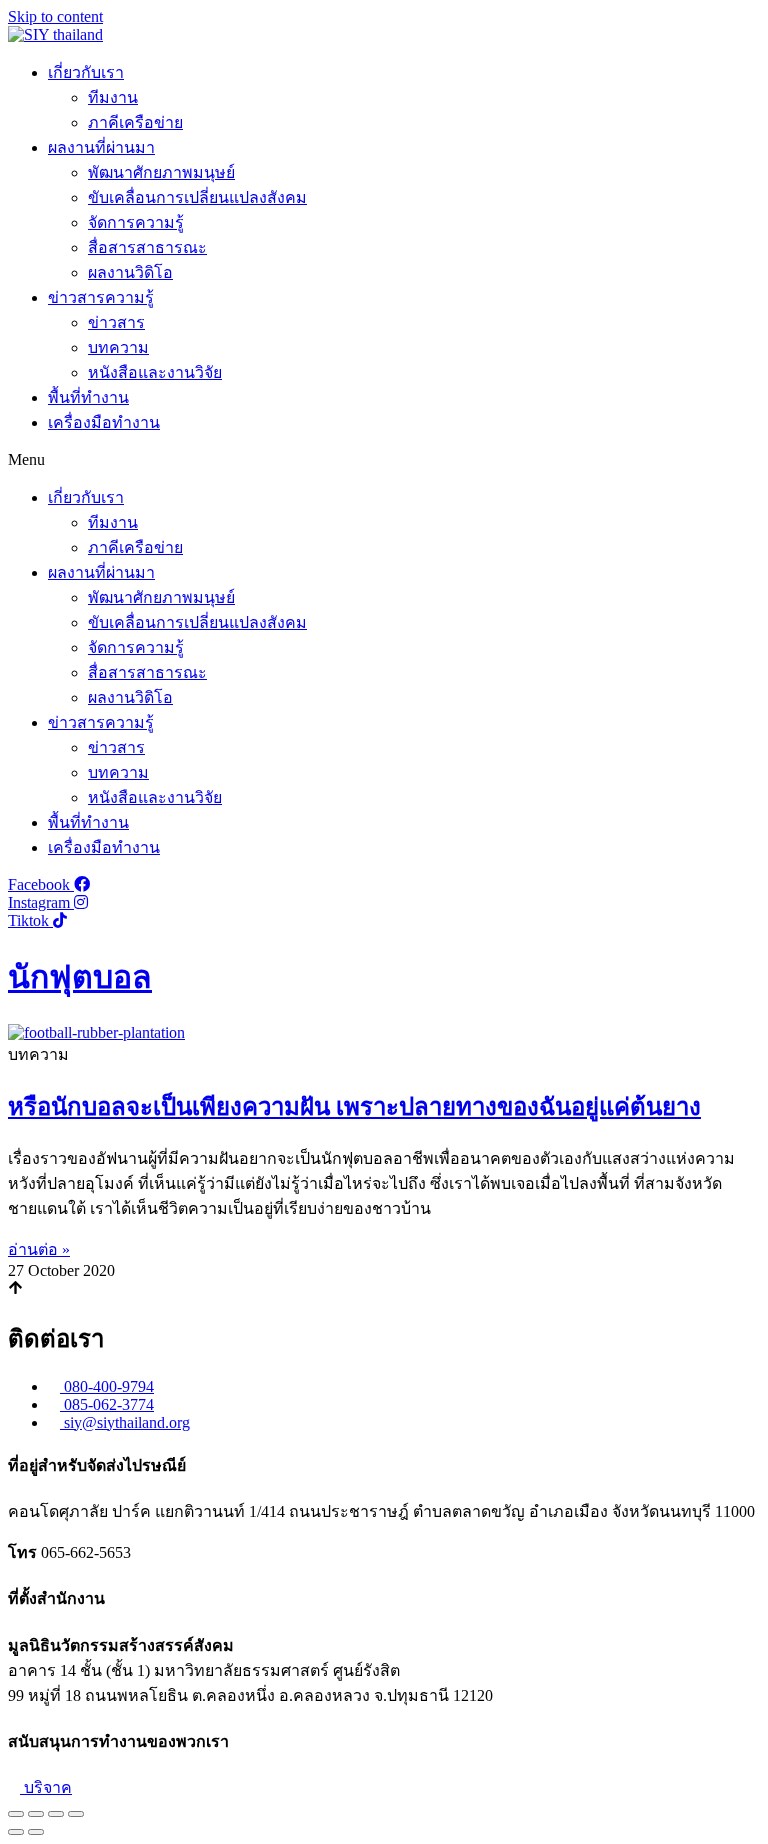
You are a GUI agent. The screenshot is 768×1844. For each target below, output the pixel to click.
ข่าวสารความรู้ (101, 297)
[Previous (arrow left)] (16, 1832)
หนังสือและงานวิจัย (155, 372)
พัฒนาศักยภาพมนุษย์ (161, 172)
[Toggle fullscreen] (56, 1814)
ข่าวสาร (116, 322)
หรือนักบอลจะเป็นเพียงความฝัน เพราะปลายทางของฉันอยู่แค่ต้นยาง (354, 1107)
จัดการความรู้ (136, 222)
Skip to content (55, 16)
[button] (384, 460)
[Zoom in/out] (76, 1814)
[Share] (36, 1814)
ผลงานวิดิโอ (130, 272)
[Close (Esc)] (16, 1814)
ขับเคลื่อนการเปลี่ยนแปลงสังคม (197, 197)
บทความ (118, 347)
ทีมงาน (113, 97)
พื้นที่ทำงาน (88, 397)
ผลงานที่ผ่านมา (101, 147)
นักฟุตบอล (80, 977)
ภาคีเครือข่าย (135, 122)
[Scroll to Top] (15, 1289)
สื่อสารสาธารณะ (147, 247)
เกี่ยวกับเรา (86, 72)
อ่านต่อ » (39, 1249)
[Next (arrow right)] (36, 1832)
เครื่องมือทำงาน (104, 422)
